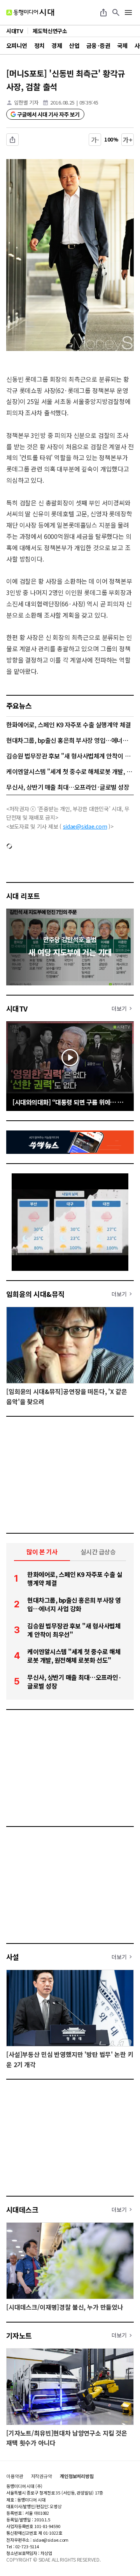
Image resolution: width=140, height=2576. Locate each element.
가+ (128, 140)
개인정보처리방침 (77, 2476)
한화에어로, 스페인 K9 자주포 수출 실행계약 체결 (69, 725)
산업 (74, 45)
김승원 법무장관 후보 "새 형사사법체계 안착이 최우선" (70, 756)
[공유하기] (103, 12)
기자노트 (19, 2335)
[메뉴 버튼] (128, 12)
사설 (13, 1957)
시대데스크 (22, 2209)
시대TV (17, 1008)
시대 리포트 (23, 896)
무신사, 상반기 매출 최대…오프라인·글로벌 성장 (68, 787)
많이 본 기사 (42, 1552)
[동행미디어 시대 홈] (30, 12)
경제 (57, 45)
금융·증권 (98, 45)
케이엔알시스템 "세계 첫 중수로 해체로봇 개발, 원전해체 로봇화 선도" (70, 771)
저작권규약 (42, 2476)
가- (95, 140)
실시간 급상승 (98, 1552)
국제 (122, 45)
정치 (39, 45)
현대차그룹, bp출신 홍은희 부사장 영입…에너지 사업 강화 (70, 740)
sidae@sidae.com (85, 826)
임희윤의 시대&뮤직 (35, 1294)
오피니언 (17, 45)
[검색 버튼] (116, 12)
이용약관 (15, 2476)
